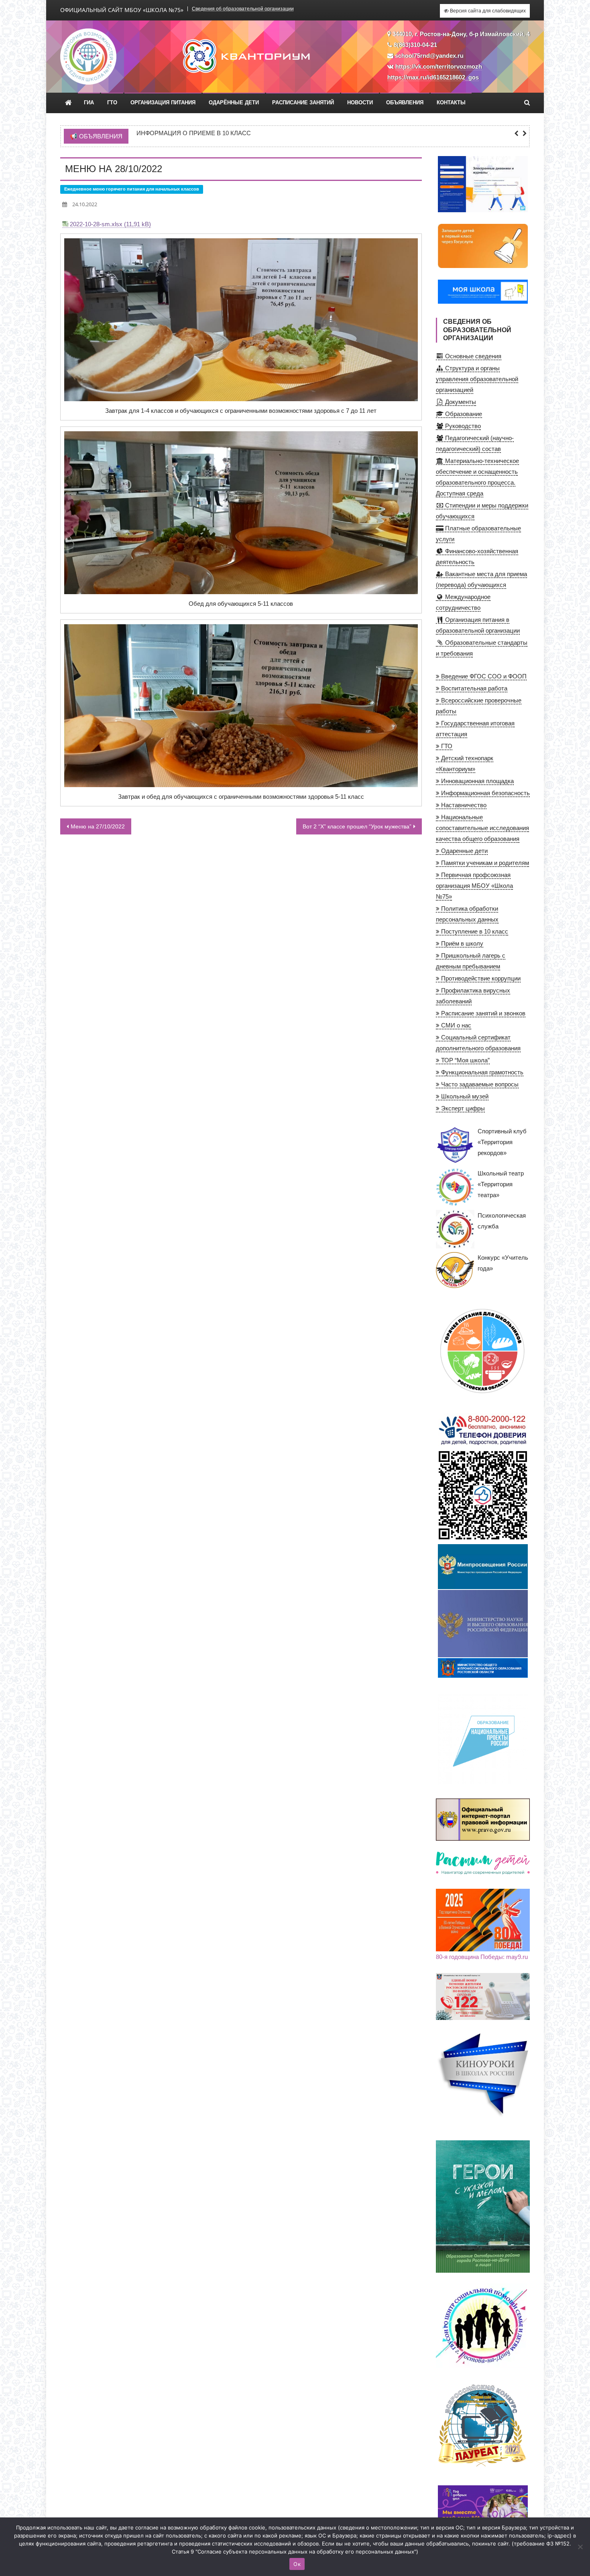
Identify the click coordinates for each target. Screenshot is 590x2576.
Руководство (462, 426)
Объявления (405, 103)
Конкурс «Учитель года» (503, 1263)
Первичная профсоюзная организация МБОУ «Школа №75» (474, 886)
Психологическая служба (502, 1221)
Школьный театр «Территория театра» (501, 1184)
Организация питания (163, 103)
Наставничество (463, 805)
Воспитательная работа (473, 688)
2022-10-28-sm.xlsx (96, 224)
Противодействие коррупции (480, 978)
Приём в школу (461, 943)
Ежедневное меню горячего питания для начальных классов (132, 189)
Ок (297, 2564)
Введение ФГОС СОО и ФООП (483, 676)
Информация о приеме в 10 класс (194, 133)
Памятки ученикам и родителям (484, 863)
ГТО (112, 103)
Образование (463, 414)
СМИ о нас (455, 1025)
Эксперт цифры (462, 1108)
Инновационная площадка (477, 781)
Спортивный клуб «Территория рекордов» (502, 1142)
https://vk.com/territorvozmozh (439, 66)
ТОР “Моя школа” (465, 1060)
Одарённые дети (234, 103)
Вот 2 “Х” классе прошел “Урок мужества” (357, 826)
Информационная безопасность (485, 793)
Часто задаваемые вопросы (479, 1084)
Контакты (451, 103)
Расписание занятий (303, 103)
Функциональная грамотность (481, 1072)
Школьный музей (464, 1096)
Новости (360, 103)
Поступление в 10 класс (474, 931)
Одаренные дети (464, 851)
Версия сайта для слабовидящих (487, 11)
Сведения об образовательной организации (243, 9)
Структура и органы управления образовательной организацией (477, 379)
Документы (460, 402)
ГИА (89, 103)
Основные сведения (472, 356)
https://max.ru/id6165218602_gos (433, 77)
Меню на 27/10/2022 (98, 826)
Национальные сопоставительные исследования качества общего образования (482, 828)
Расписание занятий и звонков (482, 1013)
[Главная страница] (68, 103)
